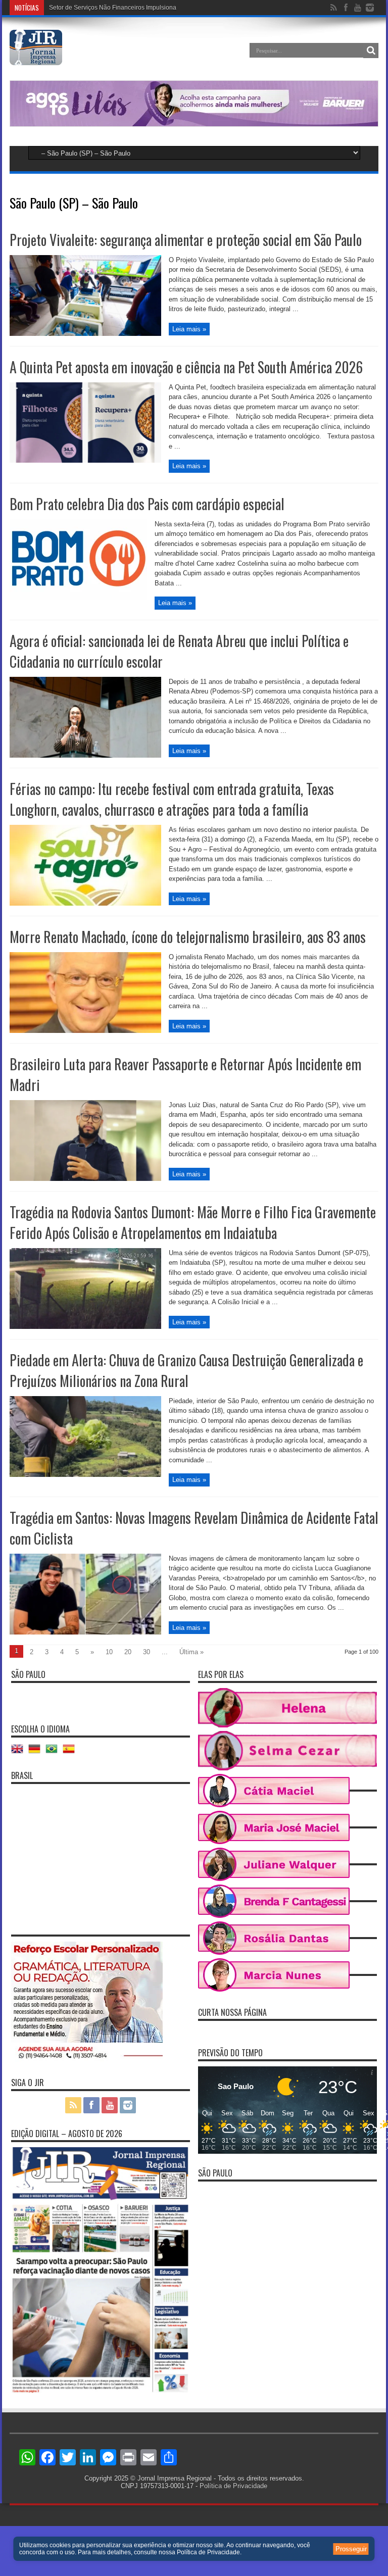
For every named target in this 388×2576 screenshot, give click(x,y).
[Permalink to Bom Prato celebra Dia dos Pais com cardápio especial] (78, 598)
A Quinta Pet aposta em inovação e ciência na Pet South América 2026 (186, 367)
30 (147, 1652)
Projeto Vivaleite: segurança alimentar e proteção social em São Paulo (186, 240)
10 (109, 1652)
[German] (37, 1752)
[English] (20, 1752)
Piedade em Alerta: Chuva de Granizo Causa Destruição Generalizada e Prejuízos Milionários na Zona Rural (186, 1370)
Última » (191, 1652)
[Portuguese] (54, 1752)
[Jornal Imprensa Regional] (36, 58)
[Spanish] (71, 1752)
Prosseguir (351, 2549)
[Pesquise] (371, 51)
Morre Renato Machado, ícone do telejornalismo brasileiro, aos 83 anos (188, 937)
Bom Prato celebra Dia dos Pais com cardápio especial (147, 504)
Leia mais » (189, 329)
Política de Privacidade (233, 2486)
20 (128, 1652)
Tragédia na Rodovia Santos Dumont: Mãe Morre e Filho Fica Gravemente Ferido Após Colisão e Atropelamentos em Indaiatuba (193, 1222)
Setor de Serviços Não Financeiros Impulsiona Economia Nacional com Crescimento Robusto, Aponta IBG (195, 21)
